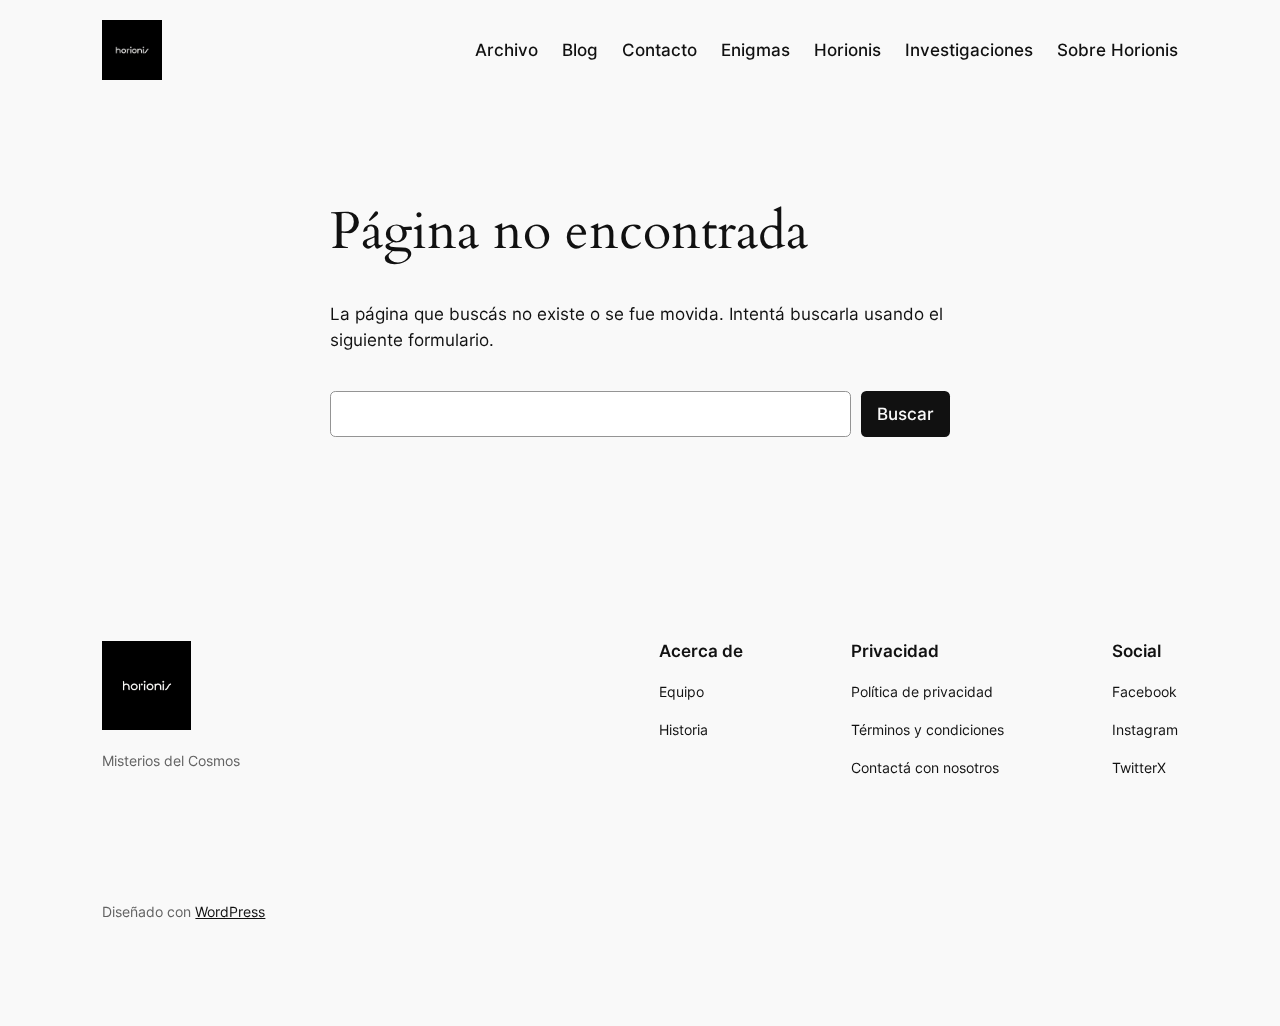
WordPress (230, 911)
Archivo (506, 50)
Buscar (905, 414)
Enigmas (755, 50)
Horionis (847, 50)
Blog (580, 50)
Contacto (659, 50)
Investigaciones (969, 50)
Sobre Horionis (1117, 50)
